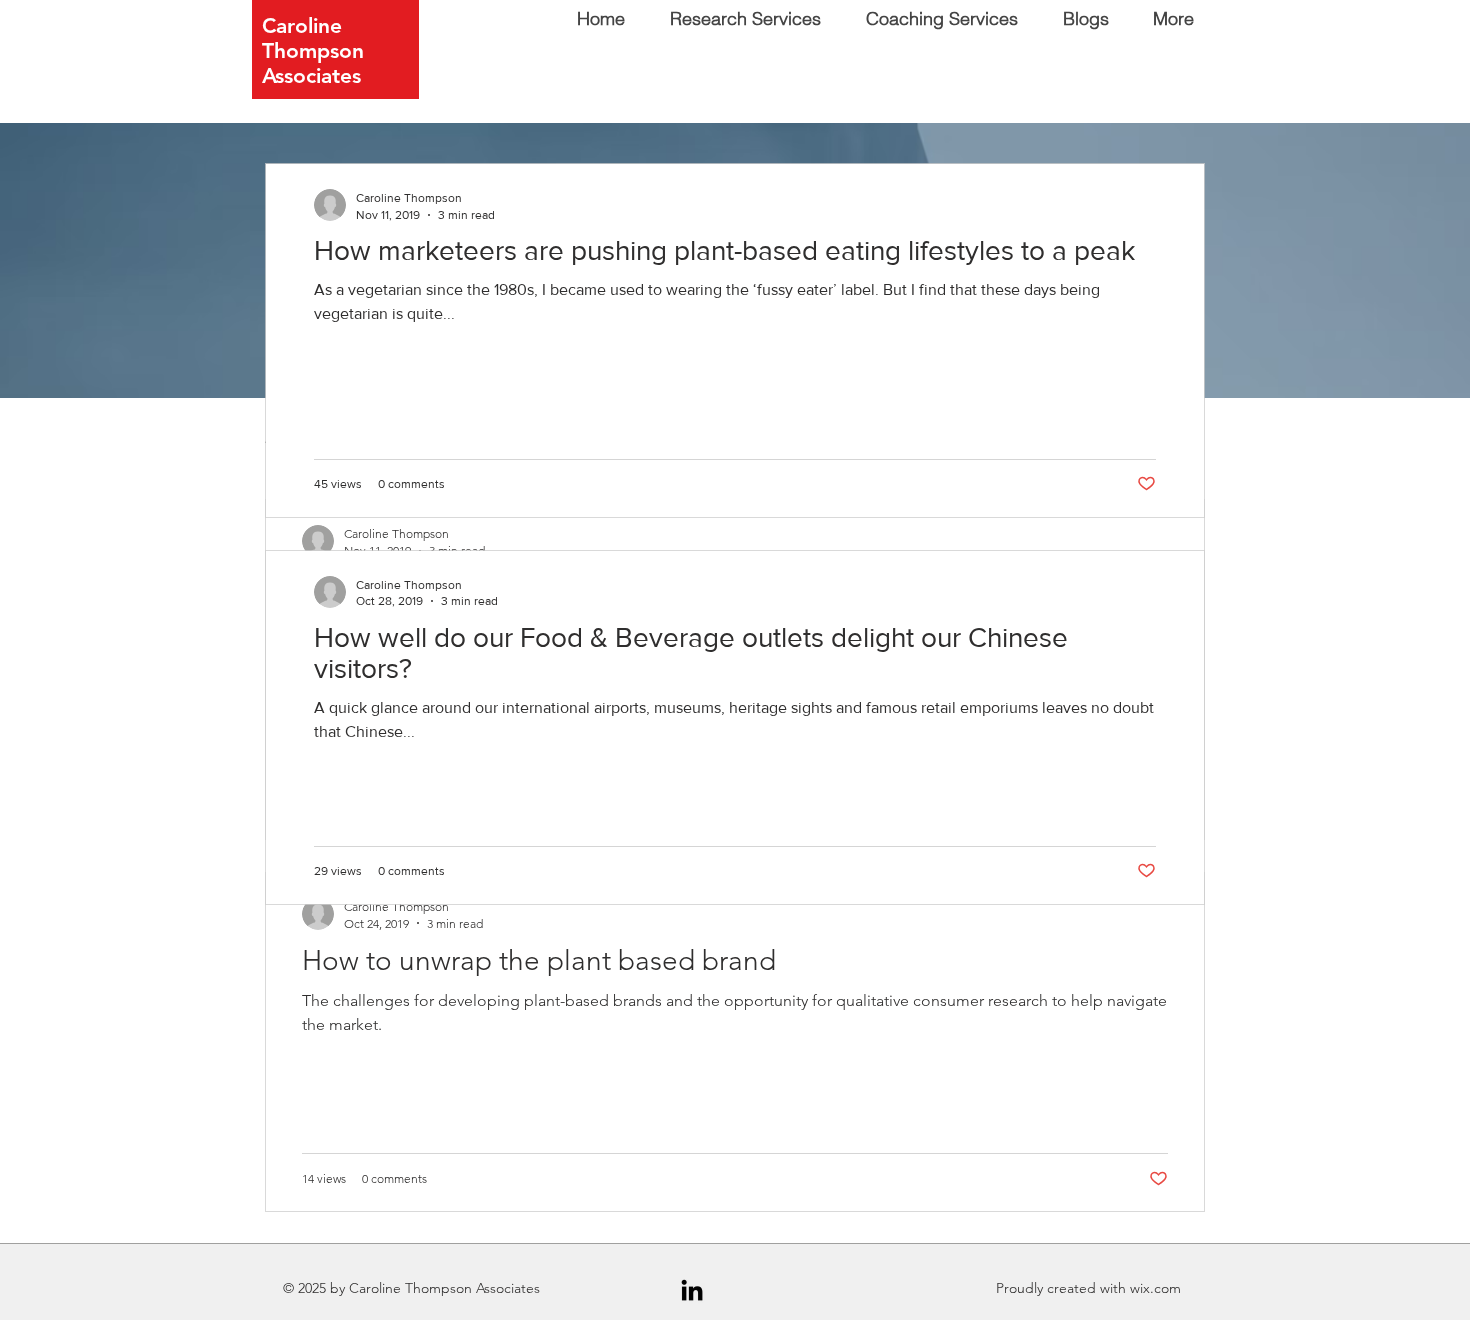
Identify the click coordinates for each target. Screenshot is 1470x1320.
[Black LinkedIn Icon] (692, 1290)
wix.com (1155, 1288)
